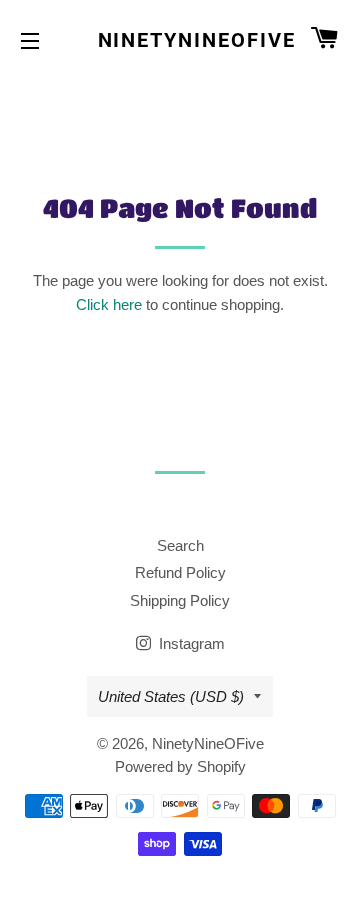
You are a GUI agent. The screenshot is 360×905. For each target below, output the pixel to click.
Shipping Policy (180, 600)
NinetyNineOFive (180, 40)
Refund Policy (180, 572)
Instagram (190, 643)
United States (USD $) (171, 696)
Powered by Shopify (180, 766)
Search (180, 545)
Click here (109, 304)
